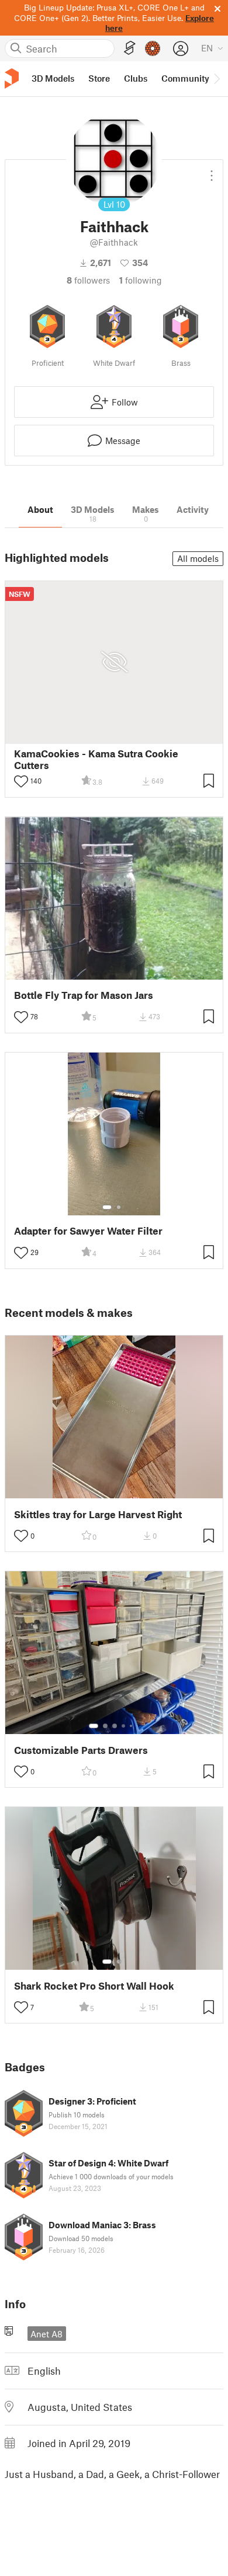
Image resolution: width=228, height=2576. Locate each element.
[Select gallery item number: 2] (119, 1207)
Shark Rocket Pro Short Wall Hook (94, 1986)
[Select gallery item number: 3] (115, 1726)
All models (198, 558)
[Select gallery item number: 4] (124, 1726)
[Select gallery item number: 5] (132, 1726)
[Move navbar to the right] (216, 79)
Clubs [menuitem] (136, 78)
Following (141, 280)
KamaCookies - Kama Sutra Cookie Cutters (96, 759)
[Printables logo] (12, 78)
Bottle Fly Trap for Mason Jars (84, 995)
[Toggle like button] (21, 781)
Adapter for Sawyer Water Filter (88, 1231)
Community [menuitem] (185, 78)
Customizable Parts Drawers (81, 1750)
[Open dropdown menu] (212, 171)
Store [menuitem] (99, 78)
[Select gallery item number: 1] (107, 1207)
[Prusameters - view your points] (153, 48)
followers (88, 280)
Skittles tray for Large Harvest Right (98, 1514)
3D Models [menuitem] (53, 78)
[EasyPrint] (130, 48)
